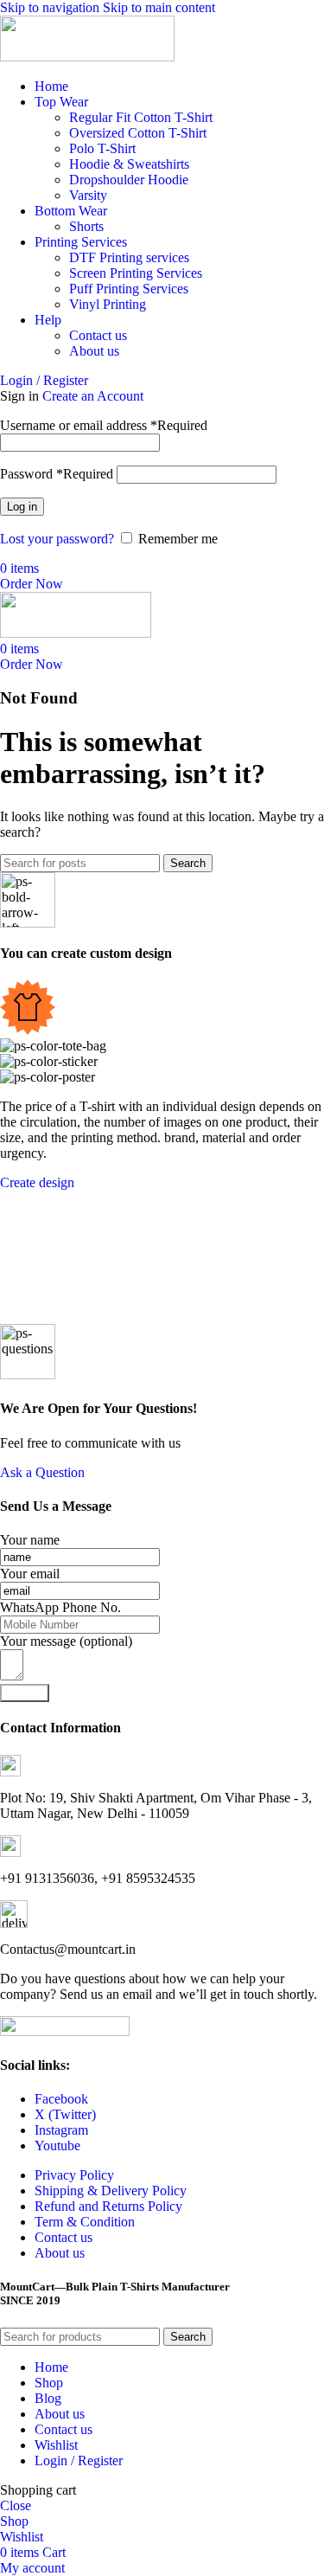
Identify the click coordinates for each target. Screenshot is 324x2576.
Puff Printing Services (129, 289)
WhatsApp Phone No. (60, 1607)
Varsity (88, 195)
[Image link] (65, 2031)
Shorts (86, 226)
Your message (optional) (66, 1641)
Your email (30, 1574)
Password (57, 474)
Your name (30, 1540)
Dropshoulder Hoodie (129, 180)
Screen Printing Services (136, 273)
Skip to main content (159, 7)
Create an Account (93, 396)
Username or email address (104, 425)
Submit (25, 1693)
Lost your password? (57, 539)
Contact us (98, 335)
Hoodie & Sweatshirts (129, 164)
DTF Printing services (129, 257)
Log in (22, 507)
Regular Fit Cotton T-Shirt (141, 117)
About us (94, 351)
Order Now (32, 584)
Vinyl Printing (108, 304)
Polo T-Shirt (102, 148)
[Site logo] (87, 57)
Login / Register (79, 2460)
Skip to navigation (51, 7)
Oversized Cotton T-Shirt (138, 133)
